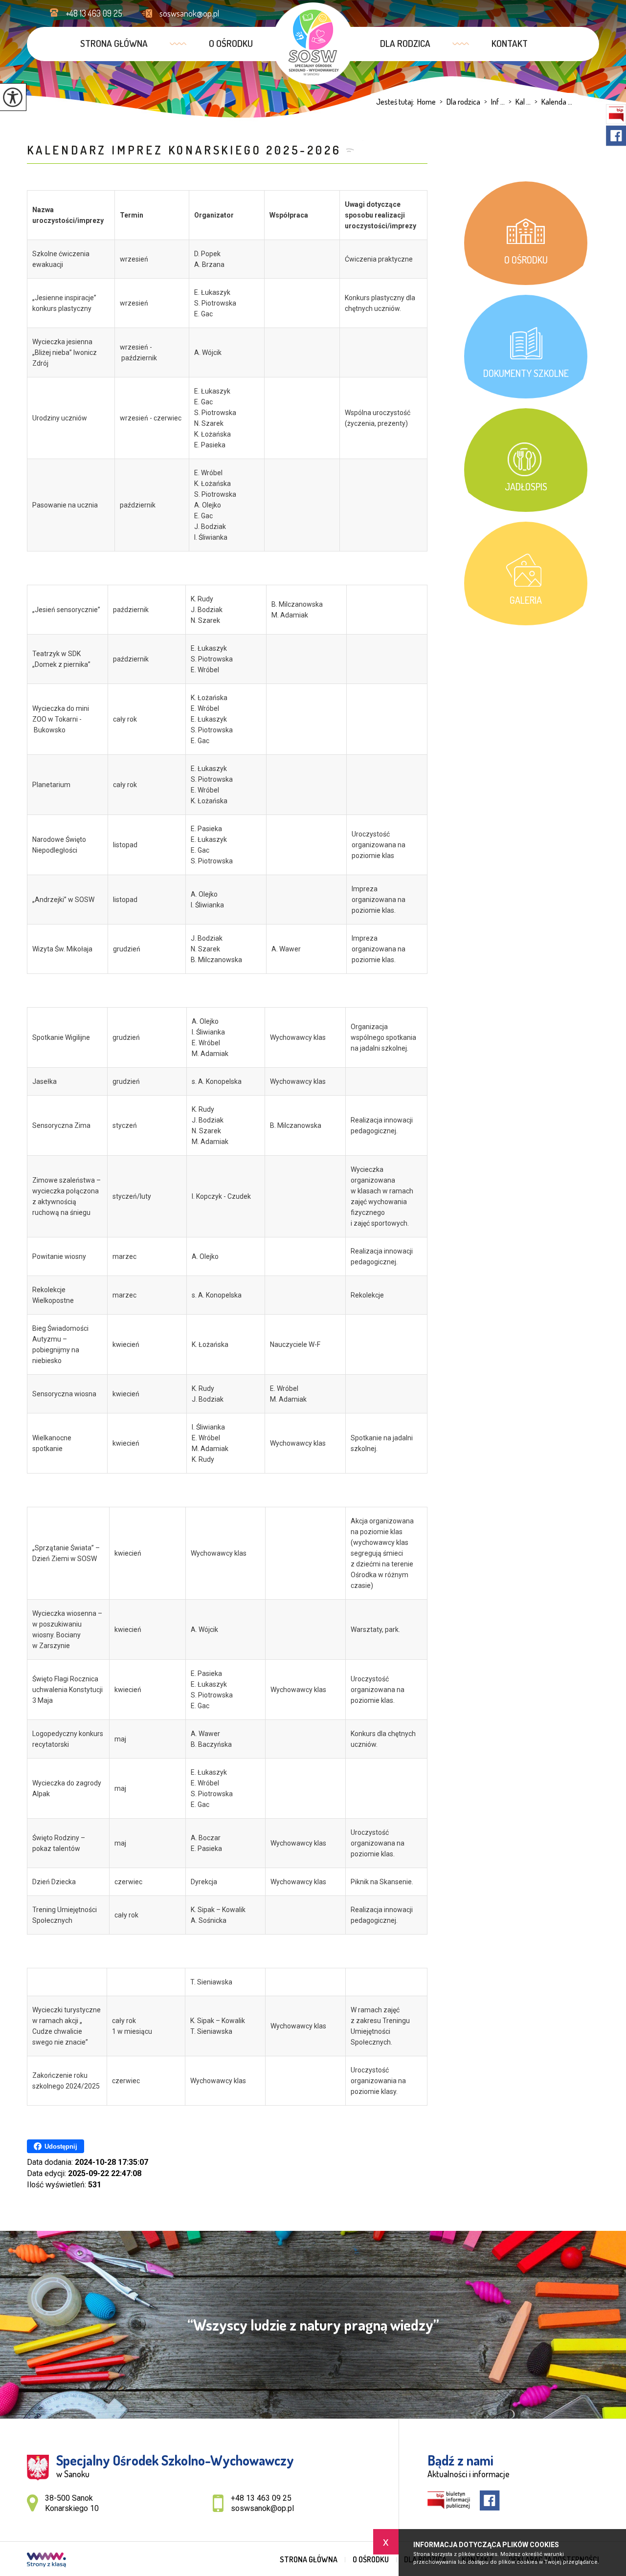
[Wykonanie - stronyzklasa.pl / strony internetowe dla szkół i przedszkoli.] (46, 2561)
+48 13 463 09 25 (94, 13)
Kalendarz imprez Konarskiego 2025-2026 (184, 150)
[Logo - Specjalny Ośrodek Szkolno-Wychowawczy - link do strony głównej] (313, 44)
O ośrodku (231, 43)
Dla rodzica (405, 43)
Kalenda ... (553, 102)
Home (426, 102)
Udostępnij (61, 2147)
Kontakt (510, 43)
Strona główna (114, 43)
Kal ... (520, 102)
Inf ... (494, 102)
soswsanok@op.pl (189, 13)
